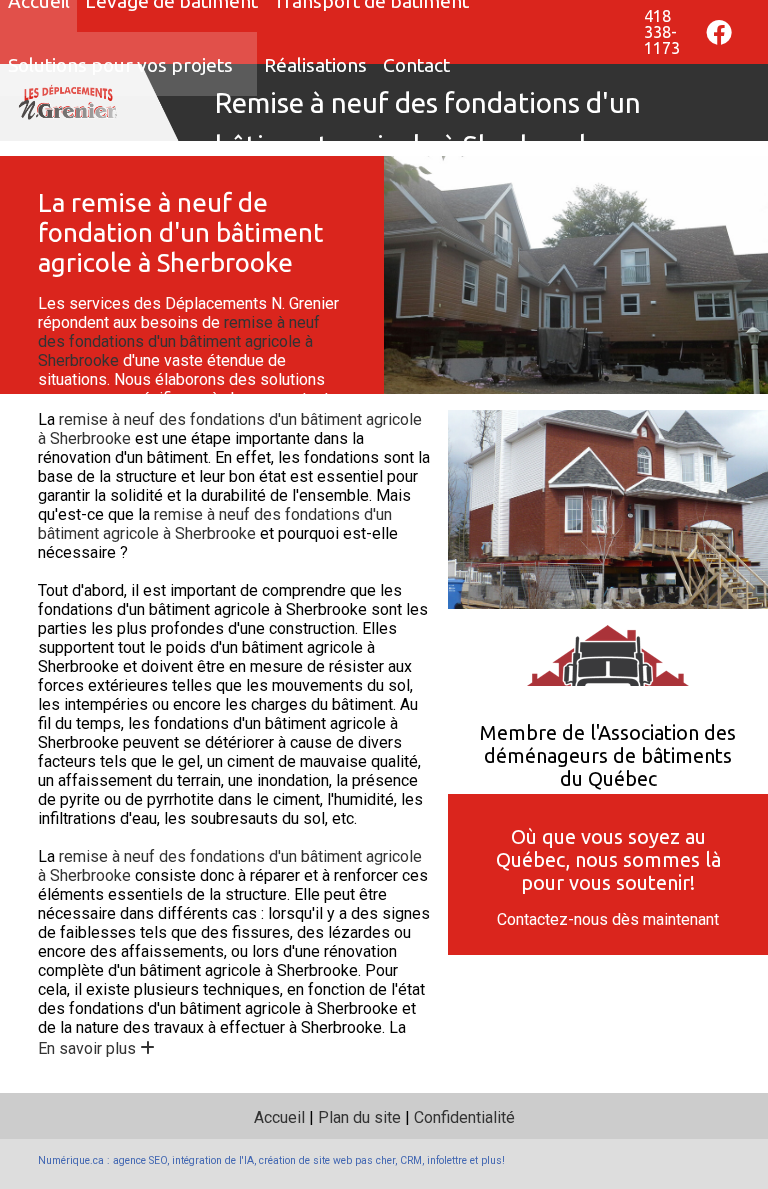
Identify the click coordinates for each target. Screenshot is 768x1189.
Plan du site (359, 1117)
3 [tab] (606, 378)
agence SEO (140, 1160)
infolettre (447, 1160)
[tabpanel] (576, 275)
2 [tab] (576, 378)
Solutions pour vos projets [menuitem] (120, 65)
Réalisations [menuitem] (315, 65)
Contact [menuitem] (416, 65)
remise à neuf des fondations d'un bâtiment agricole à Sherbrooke (179, 341)
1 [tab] (546, 378)
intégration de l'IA (213, 1160)
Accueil (279, 1117)
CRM (411, 1160)
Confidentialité (464, 1117)
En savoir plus (89, 1048)
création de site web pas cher (327, 1160)
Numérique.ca (71, 1160)
